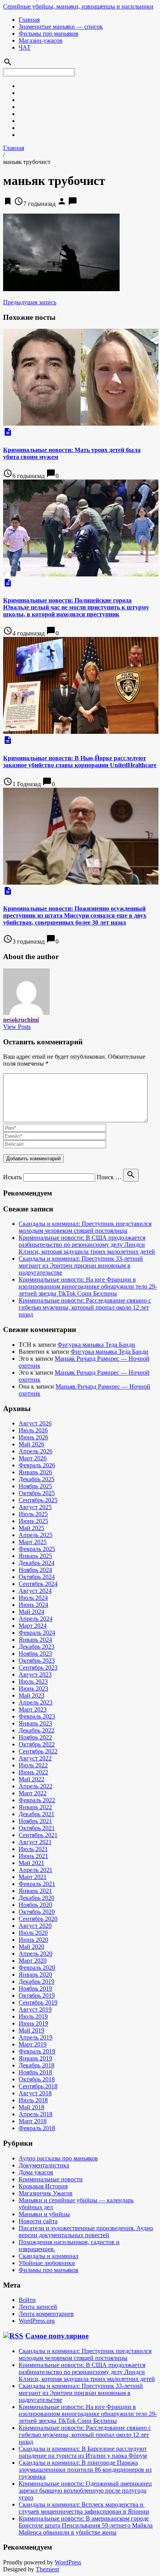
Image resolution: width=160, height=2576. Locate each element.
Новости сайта (38, 2221)
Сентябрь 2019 (38, 2002)
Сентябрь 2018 (38, 2086)
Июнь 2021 (33, 1856)
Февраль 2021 (37, 1884)
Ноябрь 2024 (35, 1570)
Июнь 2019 (33, 2023)
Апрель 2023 (36, 1702)
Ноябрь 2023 (35, 1654)
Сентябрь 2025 (38, 1500)
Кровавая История (43, 2186)
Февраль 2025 (37, 1549)
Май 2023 (31, 1695)
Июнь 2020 (33, 1940)
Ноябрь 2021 (35, 1821)
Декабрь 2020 (37, 1898)
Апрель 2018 (36, 2114)
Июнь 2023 (33, 1688)
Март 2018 (33, 2121)
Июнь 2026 (33, 1437)
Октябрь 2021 (37, 1828)
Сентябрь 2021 (38, 1835)
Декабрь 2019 (37, 1982)
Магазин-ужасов (41, 41)
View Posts (17, 1027)
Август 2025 (35, 1507)
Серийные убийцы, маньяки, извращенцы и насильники (78, 6)
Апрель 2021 (36, 1870)
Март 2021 (33, 1877)
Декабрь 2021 (37, 1814)
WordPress (68, 2562)
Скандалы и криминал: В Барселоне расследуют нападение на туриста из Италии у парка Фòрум (83, 2452)
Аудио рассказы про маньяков (58, 2158)
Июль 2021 (33, 1849)
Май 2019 (31, 2030)
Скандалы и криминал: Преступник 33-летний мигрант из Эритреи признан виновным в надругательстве (81, 1266)
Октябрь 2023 (37, 1661)
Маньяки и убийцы (44, 2214)
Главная (29, 20)
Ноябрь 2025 (35, 1486)
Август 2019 (35, 2009)
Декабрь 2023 (37, 1647)
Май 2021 (31, 1863)
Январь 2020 (35, 1975)
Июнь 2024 (33, 1605)
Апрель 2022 (36, 1786)
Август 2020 (35, 1926)
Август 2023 (35, 1674)
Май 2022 (31, 1779)
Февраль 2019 (37, 2051)
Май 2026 (31, 1444)
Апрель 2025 (36, 1535)
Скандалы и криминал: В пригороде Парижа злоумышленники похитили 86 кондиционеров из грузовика (85, 2470)
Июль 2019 (33, 2016)
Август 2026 (35, 1423)
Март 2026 (33, 1458)
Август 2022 (35, 1758)
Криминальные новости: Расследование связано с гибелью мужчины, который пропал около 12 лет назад (85, 1307)
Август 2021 (35, 1842)
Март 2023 (33, 1709)
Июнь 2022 (33, 1772)
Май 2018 (31, 2107)
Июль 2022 (33, 1765)
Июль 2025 (33, 1514)
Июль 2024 (33, 1598)
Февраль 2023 (37, 1716)
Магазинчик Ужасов (46, 2193)
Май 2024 (31, 1612)
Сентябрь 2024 (38, 1584)
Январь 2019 (35, 2058)
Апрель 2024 (36, 1619)
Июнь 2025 (33, 1521)
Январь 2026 (35, 1472)
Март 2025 (33, 1542)
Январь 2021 (35, 1891)
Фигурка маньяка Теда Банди (96, 1345)
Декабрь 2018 (37, 2065)
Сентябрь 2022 (38, 1751)
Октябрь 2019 (37, 1995)
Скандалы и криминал (49, 2256)
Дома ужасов (36, 2172)
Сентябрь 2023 (38, 1668)
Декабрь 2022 (37, 1730)
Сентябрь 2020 (38, 1919)
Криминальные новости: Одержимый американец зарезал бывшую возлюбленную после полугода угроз (85, 2491)
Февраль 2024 (37, 1633)
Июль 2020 (33, 1933)
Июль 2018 (33, 2100)
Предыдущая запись (30, 302)
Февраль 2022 (37, 1800)
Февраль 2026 (37, 1465)
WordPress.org (37, 2321)
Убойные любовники (47, 2263)
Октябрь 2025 (37, 1493)
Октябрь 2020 (37, 1912)
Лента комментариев (46, 2314)
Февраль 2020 (37, 1968)
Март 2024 (33, 1626)
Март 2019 (33, 2044)
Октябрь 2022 (37, 1744)
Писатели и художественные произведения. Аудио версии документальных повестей (86, 2232)
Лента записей (38, 2307)
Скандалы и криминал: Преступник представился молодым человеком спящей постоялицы (85, 1227)
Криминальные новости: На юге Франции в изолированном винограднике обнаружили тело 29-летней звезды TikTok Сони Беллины (88, 1286)
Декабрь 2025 (37, 1479)
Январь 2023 (35, 1723)
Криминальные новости (51, 2179)
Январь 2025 (35, 1556)
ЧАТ (25, 47)
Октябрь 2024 (37, 1577)
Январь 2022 (35, 1807)
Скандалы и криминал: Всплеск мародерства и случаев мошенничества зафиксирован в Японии (84, 2508)
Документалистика (44, 2165)
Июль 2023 (33, 1681)
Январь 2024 (35, 1640)
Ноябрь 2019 (35, 1989)
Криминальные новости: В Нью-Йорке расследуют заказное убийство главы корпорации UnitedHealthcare (80, 762)
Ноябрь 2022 (35, 1737)
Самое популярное (57, 2336)
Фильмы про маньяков (49, 34)
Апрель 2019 (36, 2037)
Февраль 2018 (37, 2128)
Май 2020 (31, 1947)
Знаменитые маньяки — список (61, 27)
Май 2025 (31, 1528)
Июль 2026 (33, 1430)
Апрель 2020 (36, 1954)
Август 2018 (35, 2093)
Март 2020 (33, 1961)
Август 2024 (35, 1591)
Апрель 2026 (36, 1451)
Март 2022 (33, 1793)
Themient (47, 2569)
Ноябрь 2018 (35, 2072)
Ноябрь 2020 (35, 1905)
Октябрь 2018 (37, 2079)
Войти (27, 2300)
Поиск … (109, 1177)
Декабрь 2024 (37, 1563)
